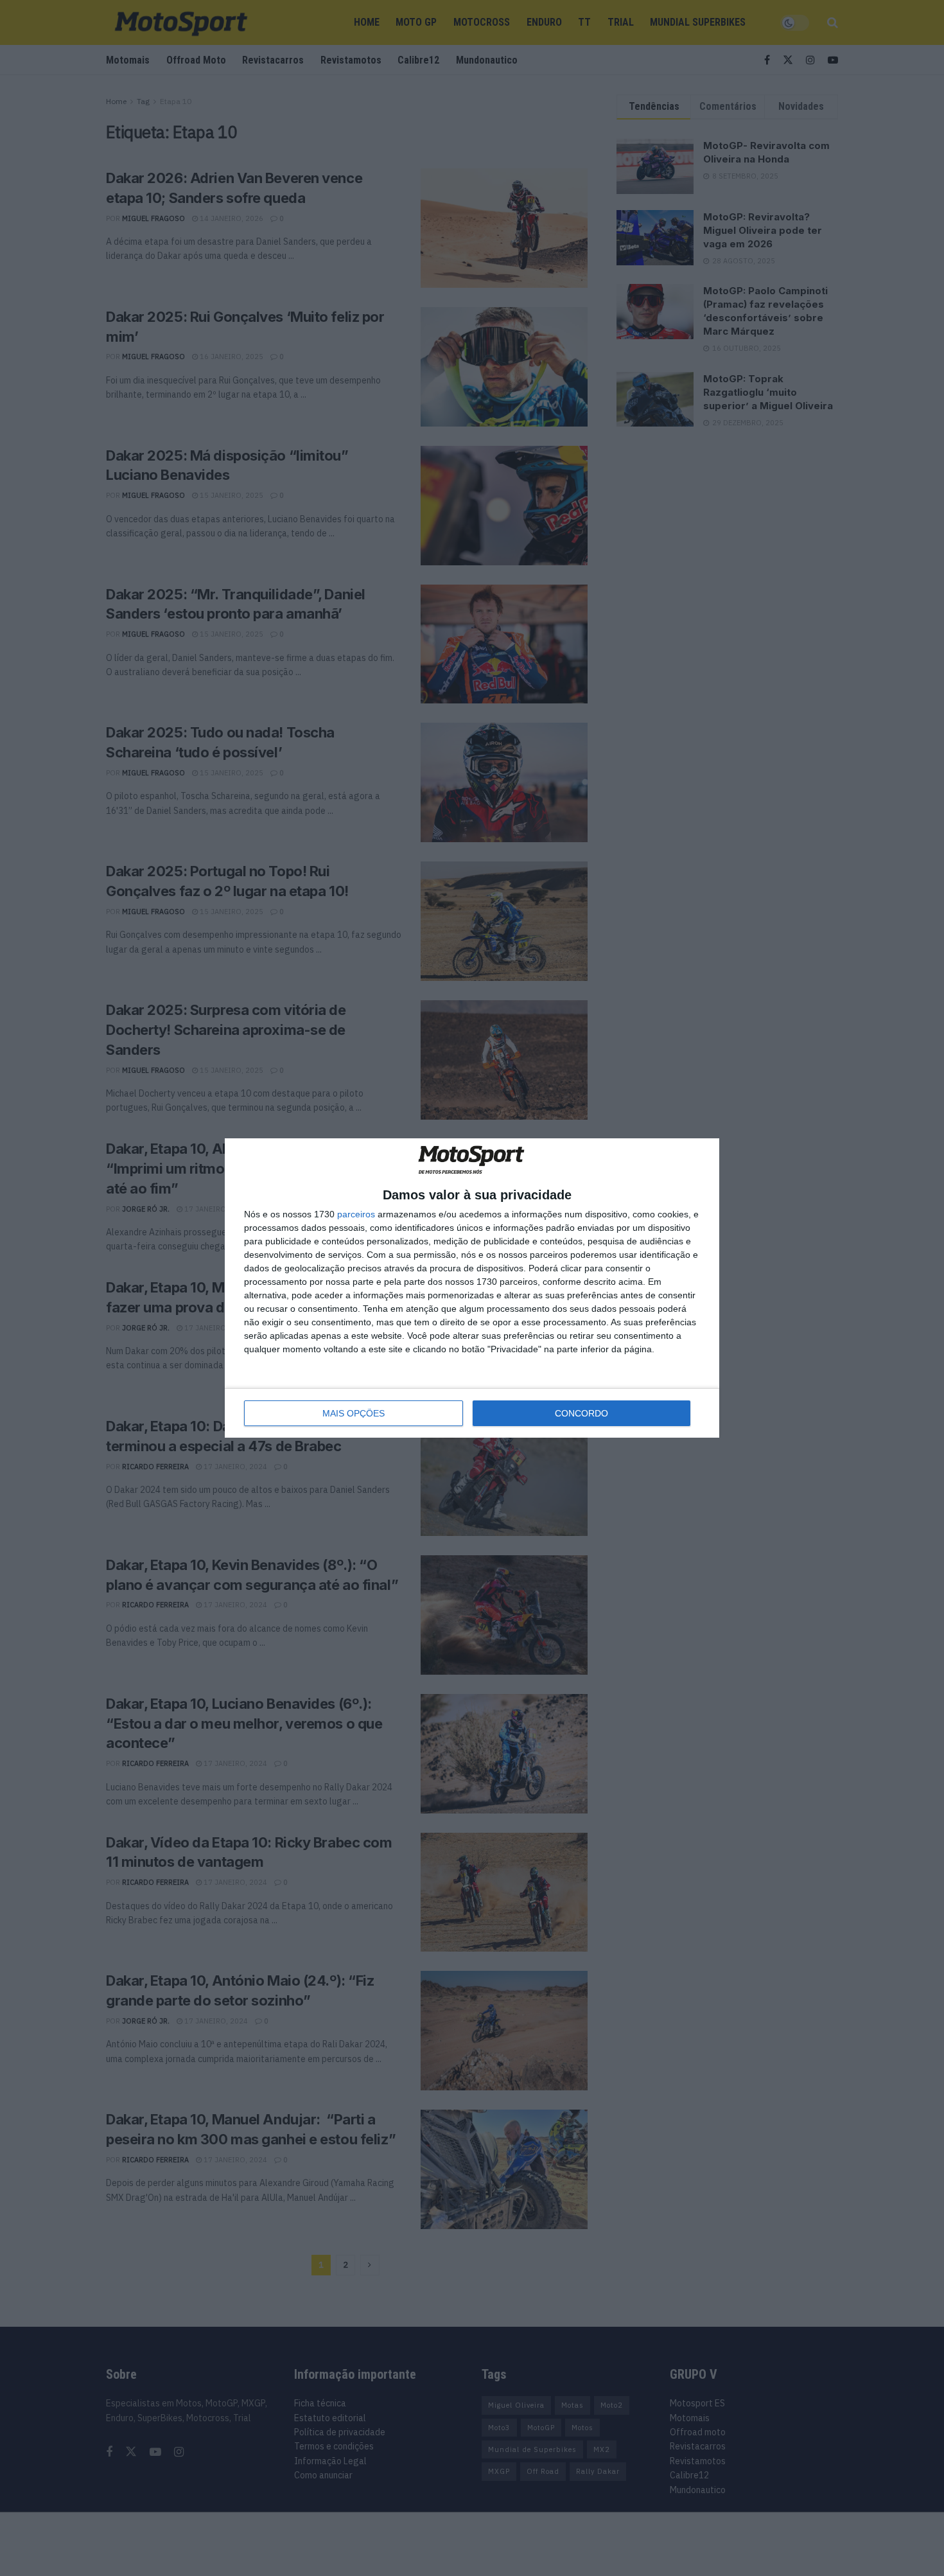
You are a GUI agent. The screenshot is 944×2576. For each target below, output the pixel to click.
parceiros (356, 1214)
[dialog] (472, 1288)
